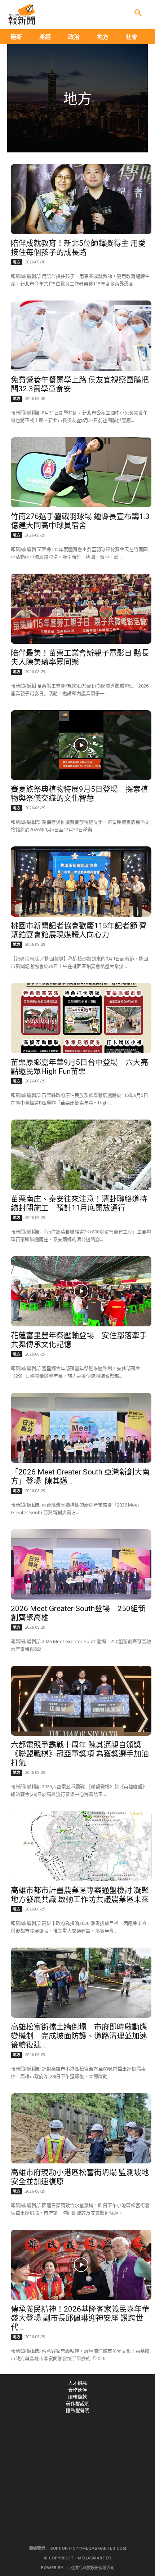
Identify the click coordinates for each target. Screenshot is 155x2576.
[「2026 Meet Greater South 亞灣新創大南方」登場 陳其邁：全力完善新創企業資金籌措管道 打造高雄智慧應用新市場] (81, 1428)
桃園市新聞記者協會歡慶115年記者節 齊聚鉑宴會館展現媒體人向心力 (79, 930)
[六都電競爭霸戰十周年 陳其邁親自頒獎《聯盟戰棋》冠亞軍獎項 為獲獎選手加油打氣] (81, 1701)
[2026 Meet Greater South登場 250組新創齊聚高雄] (81, 1564)
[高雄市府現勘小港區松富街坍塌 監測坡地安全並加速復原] (81, 2128)
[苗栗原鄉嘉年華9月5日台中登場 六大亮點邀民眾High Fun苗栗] (81, 1018)
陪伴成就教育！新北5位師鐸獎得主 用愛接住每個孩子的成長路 (78, 248)
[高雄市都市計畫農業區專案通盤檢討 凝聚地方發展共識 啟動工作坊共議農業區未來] (81, 1846)
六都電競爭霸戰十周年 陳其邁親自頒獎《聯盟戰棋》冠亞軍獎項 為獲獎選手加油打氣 (80, 1754)
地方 (17, 262)
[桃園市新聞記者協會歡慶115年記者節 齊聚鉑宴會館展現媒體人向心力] (81, 882)
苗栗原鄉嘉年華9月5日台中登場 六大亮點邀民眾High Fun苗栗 (79, 1067)
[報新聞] (22, 14)
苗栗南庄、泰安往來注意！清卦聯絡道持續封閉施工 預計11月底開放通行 (79, 1203)
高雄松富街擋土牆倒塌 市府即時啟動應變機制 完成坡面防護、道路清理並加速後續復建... (79, 2036)
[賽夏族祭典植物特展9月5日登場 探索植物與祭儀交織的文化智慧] (81, 745)
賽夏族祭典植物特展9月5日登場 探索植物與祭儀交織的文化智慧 (79, 794)
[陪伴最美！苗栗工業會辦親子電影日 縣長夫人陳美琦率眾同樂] (81, 609)
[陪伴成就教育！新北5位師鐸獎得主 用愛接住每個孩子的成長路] (81, 199)
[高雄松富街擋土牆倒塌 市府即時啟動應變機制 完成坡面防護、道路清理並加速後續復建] (81, 1983)
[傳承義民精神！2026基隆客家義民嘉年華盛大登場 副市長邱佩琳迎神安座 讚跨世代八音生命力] (81, 2265)
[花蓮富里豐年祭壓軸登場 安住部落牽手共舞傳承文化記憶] (81, 1291)
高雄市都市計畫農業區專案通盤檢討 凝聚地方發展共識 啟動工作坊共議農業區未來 (80, 1895)
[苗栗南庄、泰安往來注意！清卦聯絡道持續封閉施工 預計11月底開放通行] (81, 1155)
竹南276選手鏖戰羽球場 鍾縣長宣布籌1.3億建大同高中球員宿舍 (80, 521)
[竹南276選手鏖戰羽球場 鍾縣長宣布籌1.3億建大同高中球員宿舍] (81, 472)
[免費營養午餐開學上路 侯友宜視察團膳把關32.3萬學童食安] (81, 336)
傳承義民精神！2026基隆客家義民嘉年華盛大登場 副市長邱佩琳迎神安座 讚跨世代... (80, 2318)
